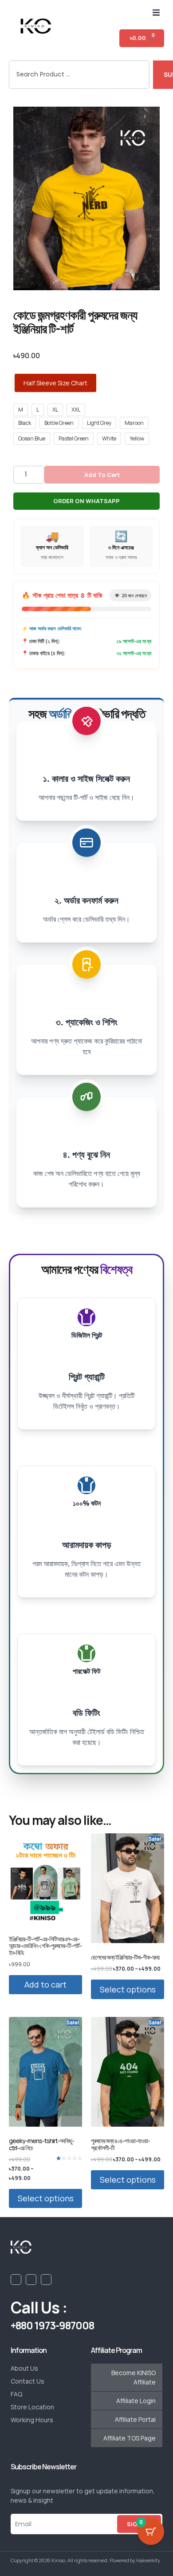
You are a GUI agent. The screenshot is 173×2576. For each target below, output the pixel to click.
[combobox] (79, 75)
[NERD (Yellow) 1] (86, 198)
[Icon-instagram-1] (46, 2280)
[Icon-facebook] (16, 2280)
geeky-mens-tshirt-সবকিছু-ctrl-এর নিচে (41, 2144)
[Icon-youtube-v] (31, 2280)
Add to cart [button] (45, 1984)
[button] (156, 12)
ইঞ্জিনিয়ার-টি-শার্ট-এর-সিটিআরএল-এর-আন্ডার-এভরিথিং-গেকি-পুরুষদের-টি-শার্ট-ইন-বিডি (45, 1946)
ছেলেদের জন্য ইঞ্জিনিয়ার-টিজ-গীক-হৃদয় (125, 1957)
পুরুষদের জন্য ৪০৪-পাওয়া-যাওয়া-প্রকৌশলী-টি (120, 2144)
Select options (128, 1989)
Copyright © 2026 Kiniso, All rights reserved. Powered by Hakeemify (85, 2560)
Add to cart (102, 475)
